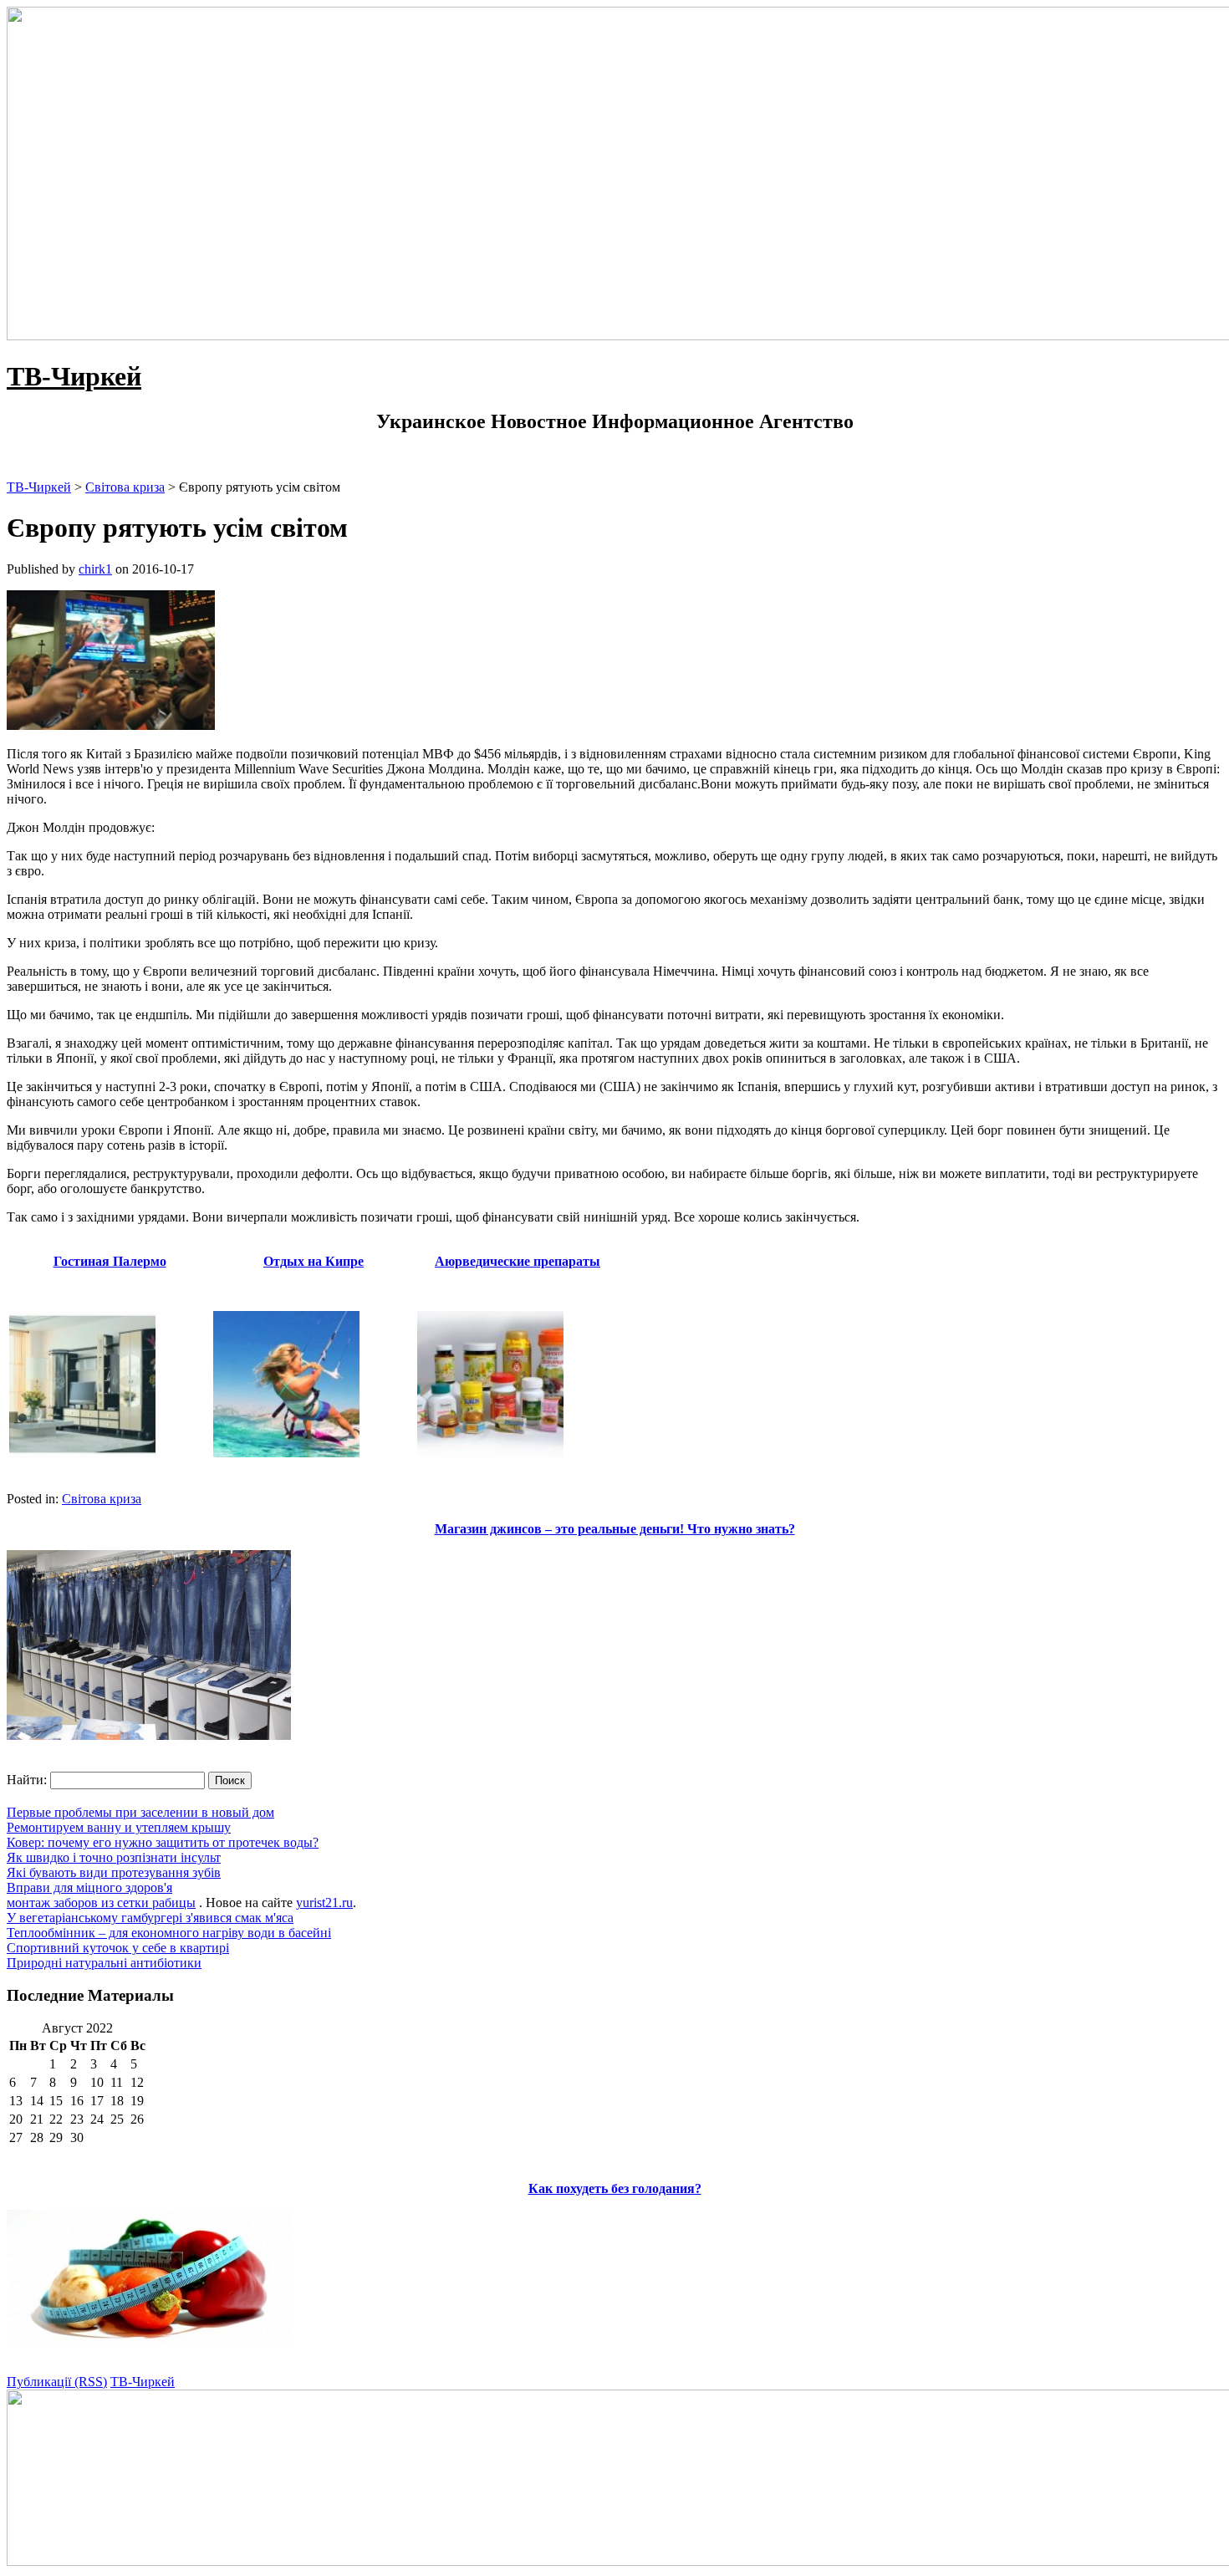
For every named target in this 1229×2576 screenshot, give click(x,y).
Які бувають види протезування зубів (114, 1872)
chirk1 (95, 569)
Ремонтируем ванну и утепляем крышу (119, 1827)
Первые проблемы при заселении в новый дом (140, 1812)
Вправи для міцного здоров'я (89, 1887)
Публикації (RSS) (57, 2382)
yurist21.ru (324, 1903)
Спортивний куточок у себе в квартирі (118, 1948)
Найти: (27, 1780)
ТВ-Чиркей (74, 376)
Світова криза (102, 1499)
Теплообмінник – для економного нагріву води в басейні (169, 1933)
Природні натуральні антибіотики (104, 1963)
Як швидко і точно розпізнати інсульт (114, 1857)
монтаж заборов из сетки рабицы (101, 1903)
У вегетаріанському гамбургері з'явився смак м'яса (150, 1918)
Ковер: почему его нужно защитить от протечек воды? (163, 1842)
